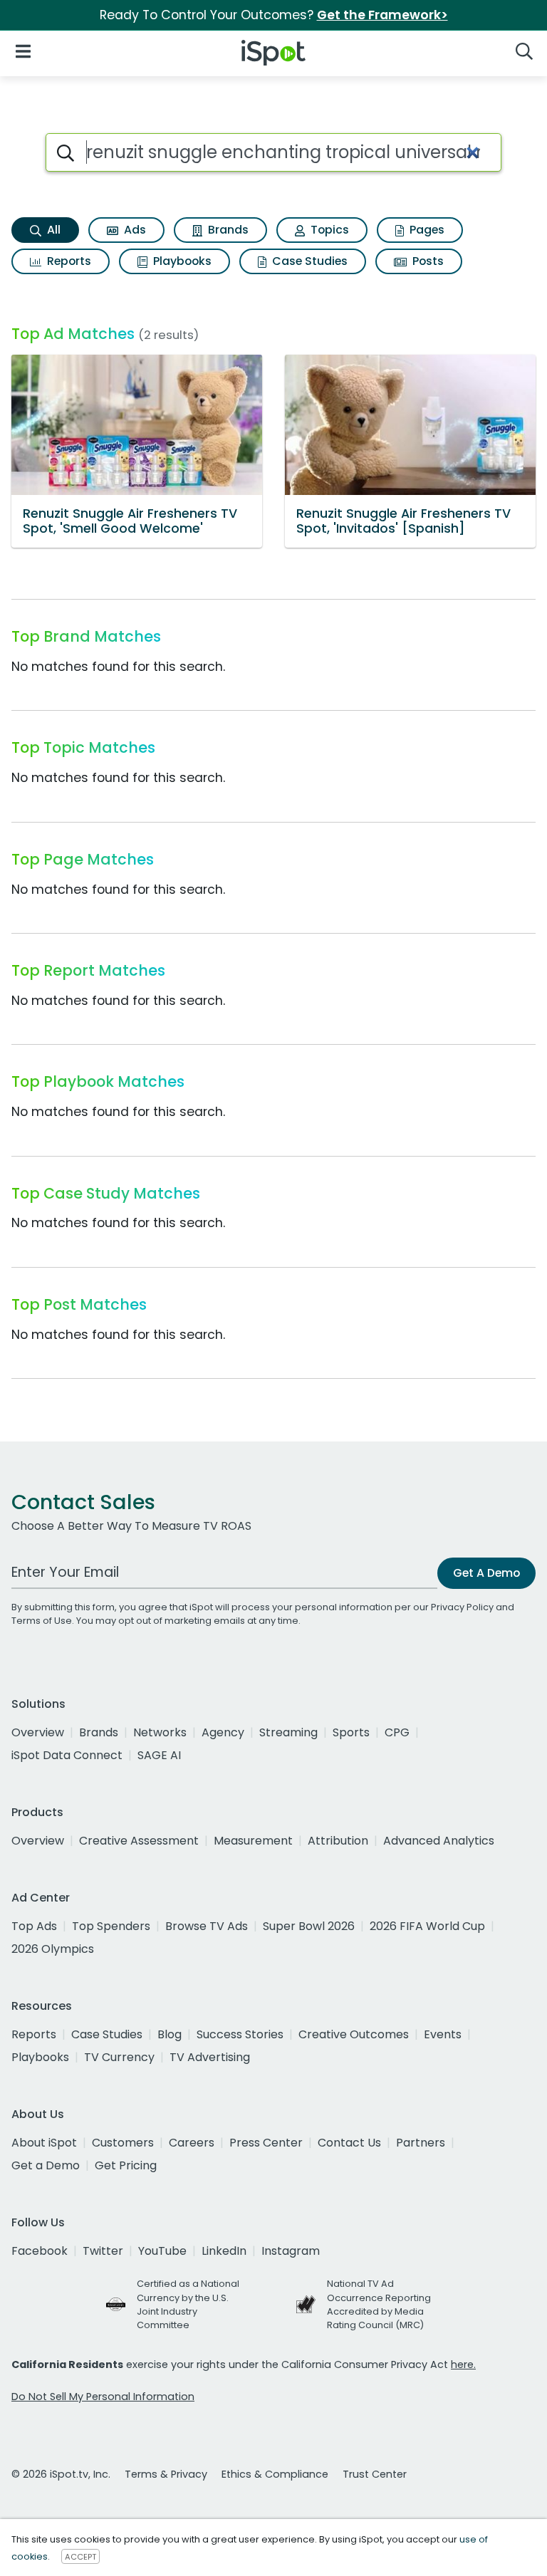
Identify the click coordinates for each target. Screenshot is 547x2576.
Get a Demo (46, 2165)
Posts (427, 261)
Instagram (291, 2251)
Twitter (103, 2251)
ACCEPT (80, 2557)
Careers (192, 2143)
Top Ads (34, 1926)
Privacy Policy (462, 1607)
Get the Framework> (382, 15)
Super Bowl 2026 (309, 1926)
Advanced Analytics (439, 1841)
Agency (223, 1732)
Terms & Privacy (166, 2474)
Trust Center (375, 2474)
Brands (227, 230)
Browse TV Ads (207, 1926)
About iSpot (44, 2143)
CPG (397, 1732)
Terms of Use (42, 1621)
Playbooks (181, 261)
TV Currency (119, 2057)
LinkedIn (224, 2251)
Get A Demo (486, 1573)
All (52, 230)
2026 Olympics (53, 1949)
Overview (38, 1732)
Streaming (288, 1732)
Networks (160, 1732)
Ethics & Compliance (275, 2474)
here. (463, 2364)
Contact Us (349, 2143)
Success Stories (240, 2034)
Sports (351, 1732)
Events (443, 2034)
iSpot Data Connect (67, 1755)
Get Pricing (126, 2165)
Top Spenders (111, 1926)
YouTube (162, 2251)
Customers (123, 2143)
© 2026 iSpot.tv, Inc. (61, 2474)
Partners (421, 2143)
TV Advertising (210, 2057)
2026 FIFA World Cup (427, 1926)
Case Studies (308, 261)
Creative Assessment (139, 1841)
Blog (170, 2034)
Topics (328, 230)
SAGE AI (159, 1755)
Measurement (253, 1841)
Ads (134, 230)
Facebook (40, 2251)
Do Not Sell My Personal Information (103, 2397)
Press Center (266, 2143)
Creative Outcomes (354, 2034)
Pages (426, 230)
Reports (68, 261)
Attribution (338, 1841)
